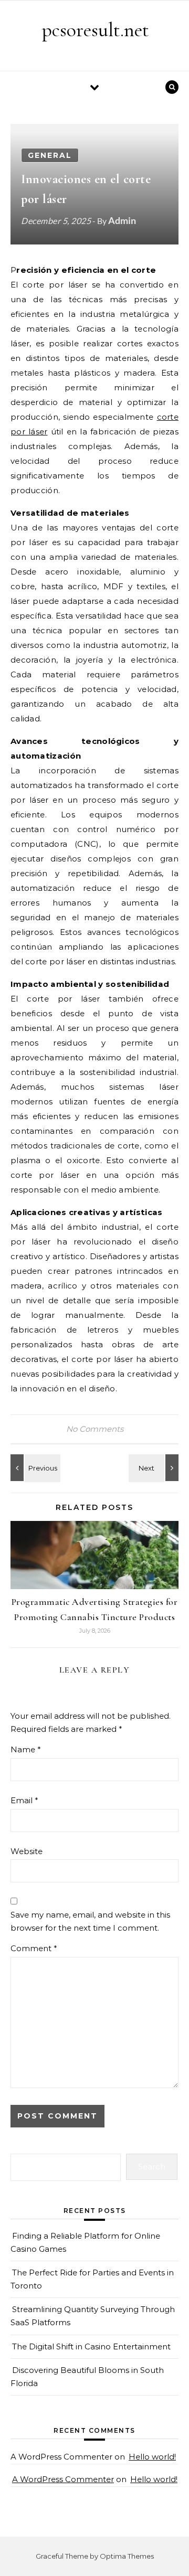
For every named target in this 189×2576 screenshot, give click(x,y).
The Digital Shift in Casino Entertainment (91, 2346)
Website (27, 1851)
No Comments (95, 1429)
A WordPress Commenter (63, 2479)
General (50, 155)
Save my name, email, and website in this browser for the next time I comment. (90, 1921)
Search (152, 2167)
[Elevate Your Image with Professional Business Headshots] (34, 1468)
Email (24, 1800)
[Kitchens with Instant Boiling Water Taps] (155, 1468)
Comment (34, 1948)
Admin (122, 220)
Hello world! (152, 2457)
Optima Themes (127, 2556)
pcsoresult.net (95, 30)
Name (26, 1749)
